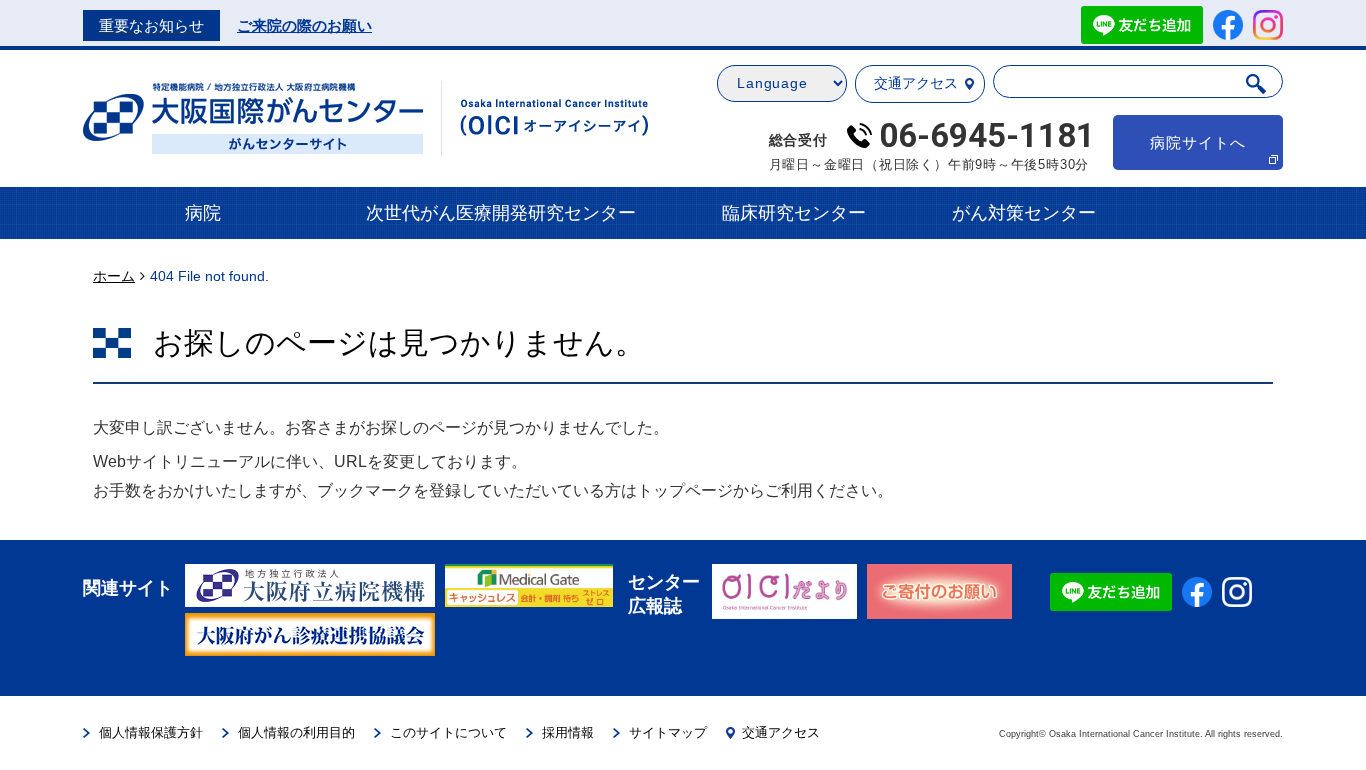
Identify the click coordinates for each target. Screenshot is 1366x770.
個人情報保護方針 (151, 732)
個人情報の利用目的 (296, 732)
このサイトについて (448, 732)
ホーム (114, 276)
